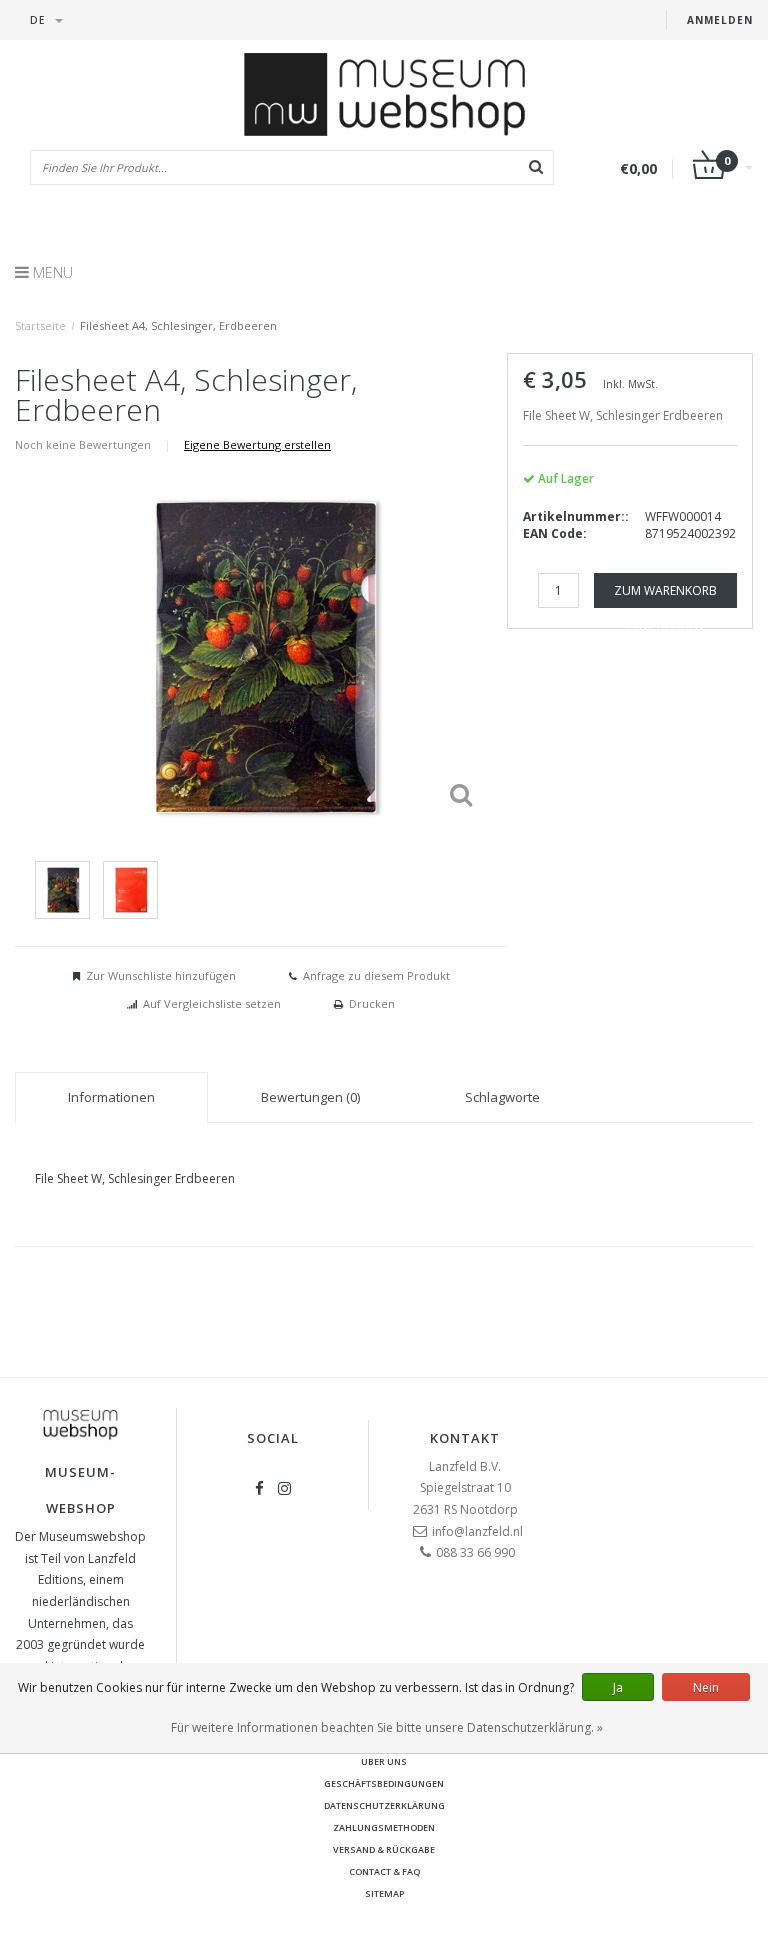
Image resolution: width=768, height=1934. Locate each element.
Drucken (372, 1003)
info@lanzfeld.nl (477, 1531)
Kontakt (465, 1438)
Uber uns (384, 1761)
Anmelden (720, 20)
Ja (618, 1687)
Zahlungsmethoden (384, 1827)
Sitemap (384, 1893)
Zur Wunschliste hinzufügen (161, 975)
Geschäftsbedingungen (384, 1783)
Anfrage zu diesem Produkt (376, 975)
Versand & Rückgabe (384, 1849)
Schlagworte (502, 1097)
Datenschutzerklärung (384, 1805)
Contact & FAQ (384, 1871)
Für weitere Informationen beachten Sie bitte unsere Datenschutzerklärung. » (387, 1727)
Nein (706, 1687)
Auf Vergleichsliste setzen (212, 1003)
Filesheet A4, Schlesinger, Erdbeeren (178, 325)
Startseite (40, 325)
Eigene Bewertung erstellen (257, 444)
